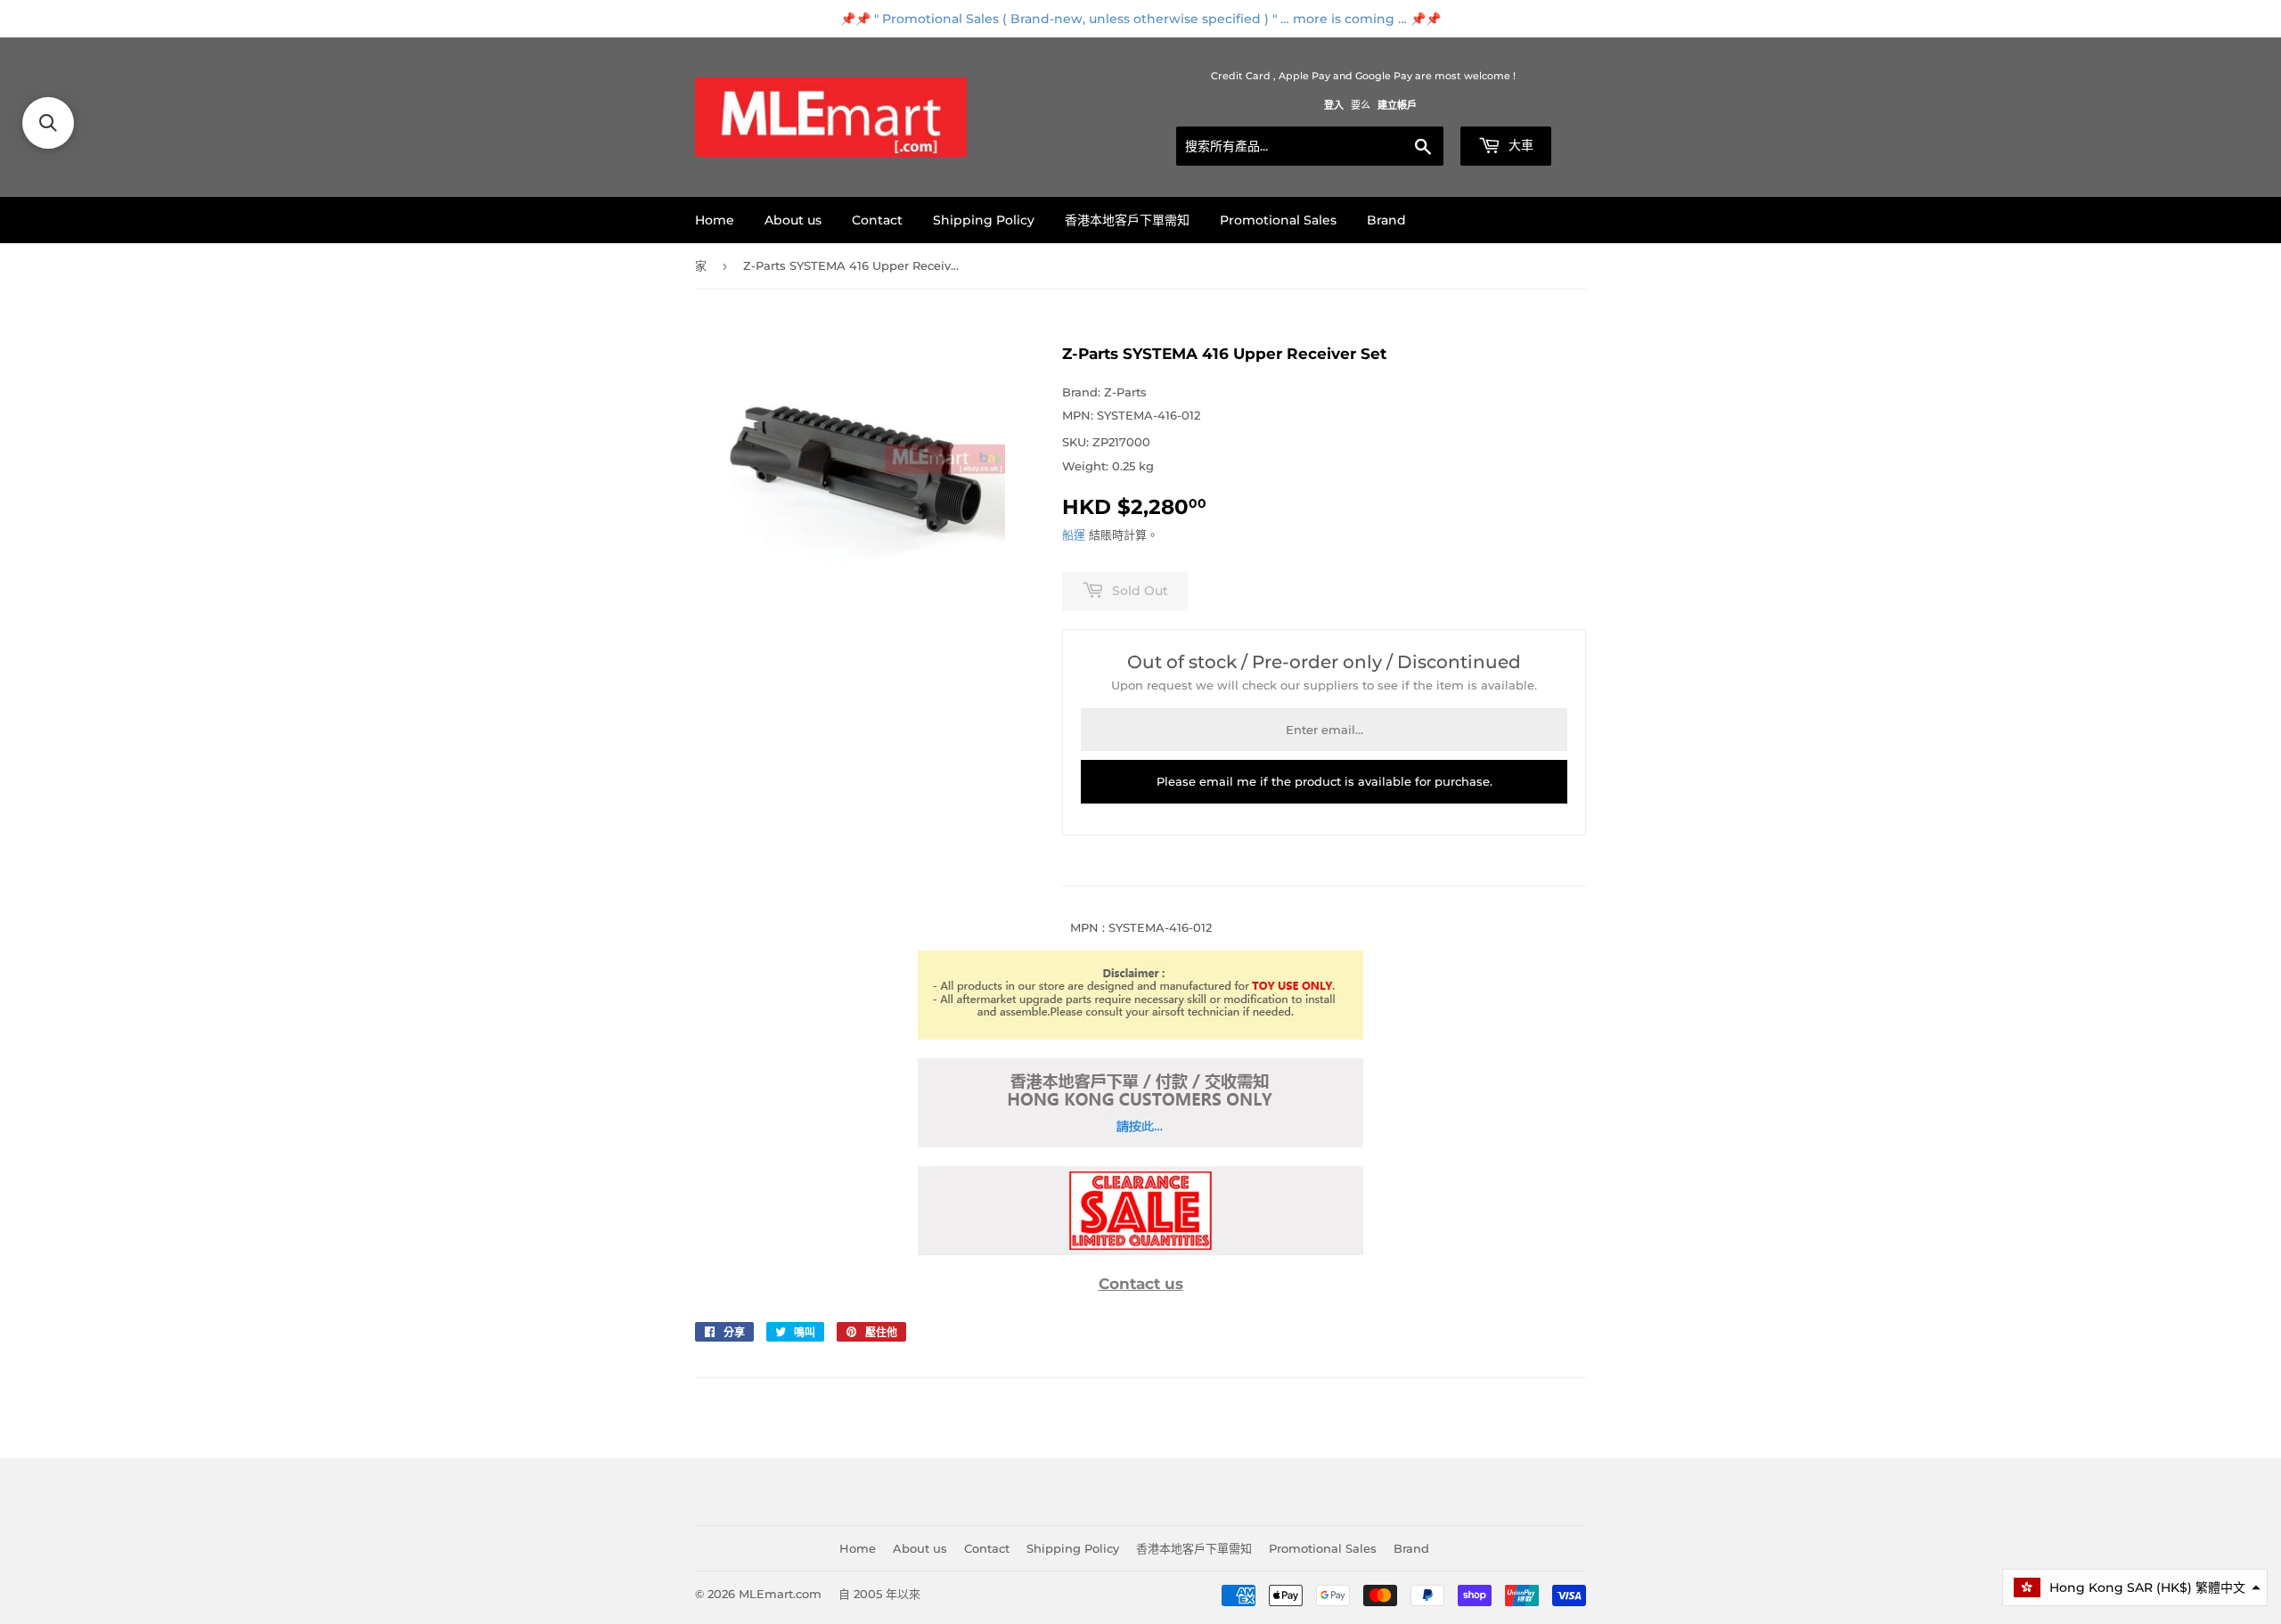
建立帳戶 (1397, 105)
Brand (1386, 220)
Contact (877, 220)
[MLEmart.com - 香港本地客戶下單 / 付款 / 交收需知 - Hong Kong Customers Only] (1140, 1143)
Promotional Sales (1278, 220)
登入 (1334, 105)
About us (793, 220)
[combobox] (1310, 146)
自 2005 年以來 (879, 1594)
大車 (1519, 145)
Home (715, 220)
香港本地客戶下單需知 (1127, 220)
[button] (2135, 1587)
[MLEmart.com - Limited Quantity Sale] (1140, 1251)
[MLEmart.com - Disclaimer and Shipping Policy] (1140, 1035)
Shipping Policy (984, 220)
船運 (1074, 535)
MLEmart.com (780, 1594)
